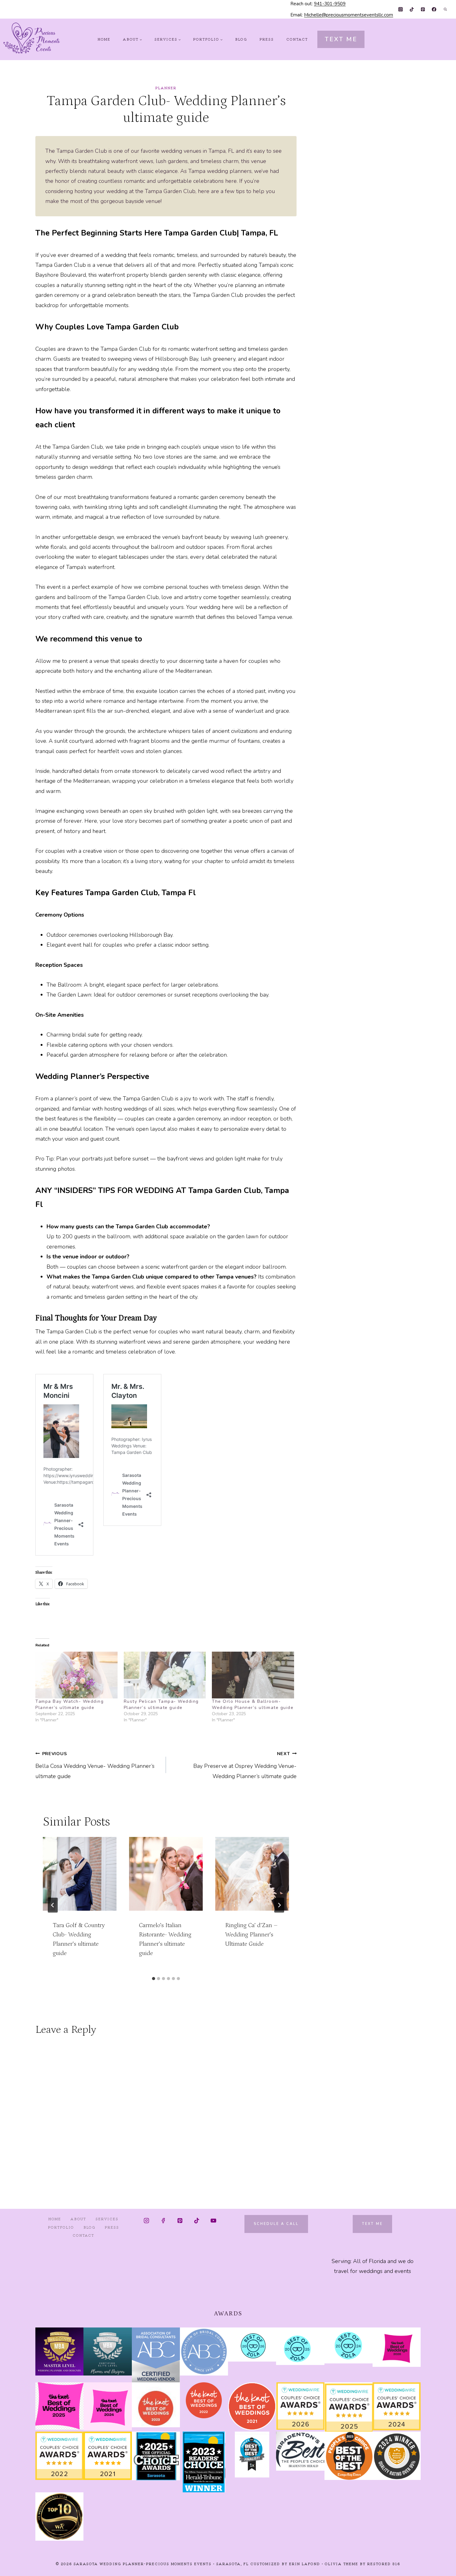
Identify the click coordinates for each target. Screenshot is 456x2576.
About (78, 2219)
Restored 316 (384, 2564)
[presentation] (80, 1874)
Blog (241, 39)
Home (104, 39)
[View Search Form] (445, 9)
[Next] (279, 1905)
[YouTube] (213, 2221)
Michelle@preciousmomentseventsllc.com (349, 15)
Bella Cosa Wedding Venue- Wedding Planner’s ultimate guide (95, 1765)
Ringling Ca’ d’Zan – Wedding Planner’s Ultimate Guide (251, 1935)
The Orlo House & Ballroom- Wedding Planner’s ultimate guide (253, 1704)
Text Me (341, 39)
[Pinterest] (423, 9)
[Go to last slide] (53, 1905)
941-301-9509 (330, 4)
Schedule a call (276, 2224)
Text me (372, 2224)
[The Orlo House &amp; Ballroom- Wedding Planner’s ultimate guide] (253, 1675)
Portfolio (61, 2227)
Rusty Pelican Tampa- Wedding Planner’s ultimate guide (161, 1704)
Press (267, 39)
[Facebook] (434, 9)
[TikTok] (412, 9)
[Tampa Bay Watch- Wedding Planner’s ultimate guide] (76, 1675)
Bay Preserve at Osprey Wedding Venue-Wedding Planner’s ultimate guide (245, 1765)
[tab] (154, 1979)
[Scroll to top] (440, 2566)
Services (107, 2219)
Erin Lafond (305, 2564)
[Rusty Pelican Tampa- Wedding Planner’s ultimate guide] (165, 1675)
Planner (166, 88)
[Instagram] (401, 9)
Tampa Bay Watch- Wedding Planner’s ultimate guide (69, 1704)
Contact (297, 39)
